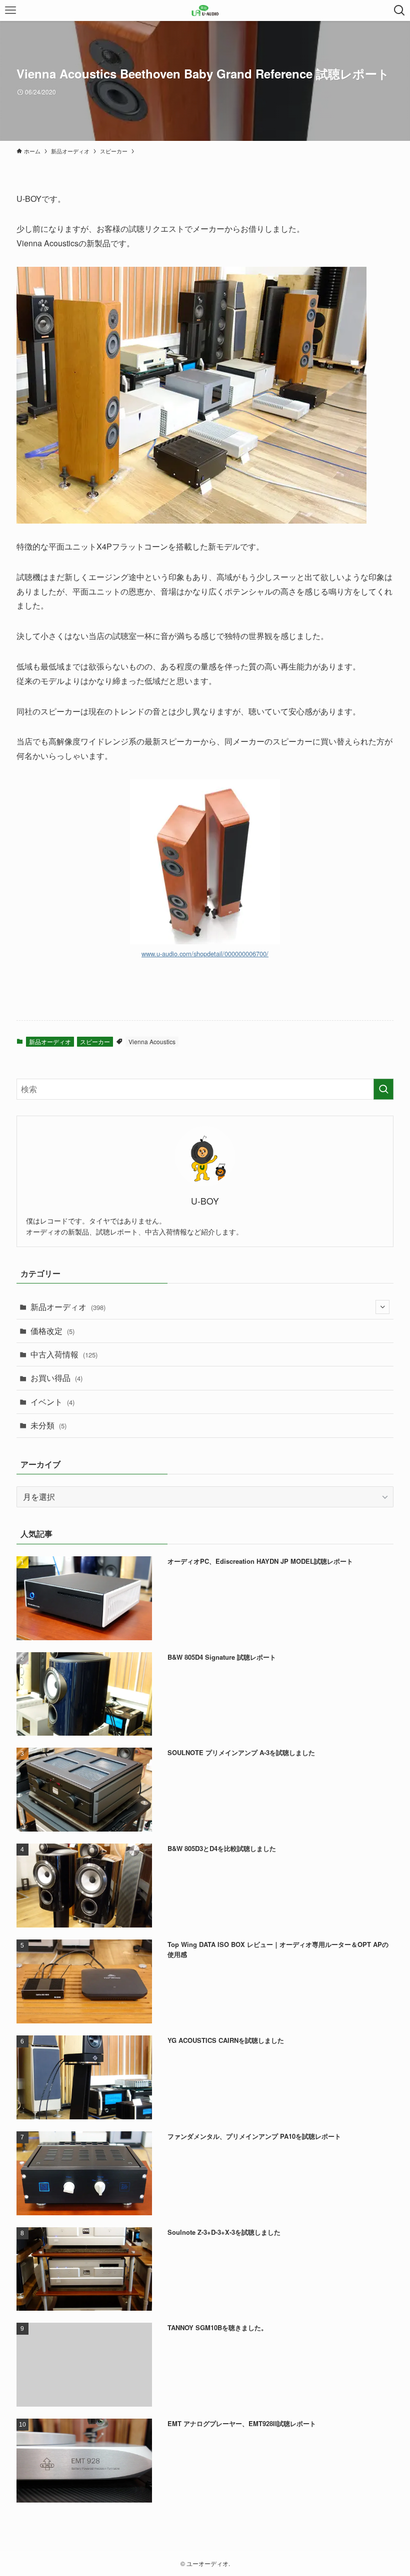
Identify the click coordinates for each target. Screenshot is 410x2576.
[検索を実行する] (383, 1089)
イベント (52, 1402)
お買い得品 (56, 1378)
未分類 (48, 1425)
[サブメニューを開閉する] (382, 1307)
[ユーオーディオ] (205, 10)
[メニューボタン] (10, 10)
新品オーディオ (50, 1041)
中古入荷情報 (64, 1354)
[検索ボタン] (399, 10)
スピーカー (95, 1041)
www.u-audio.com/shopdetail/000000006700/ (205, 954)
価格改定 (52, 1331)
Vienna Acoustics (152, 1041)
